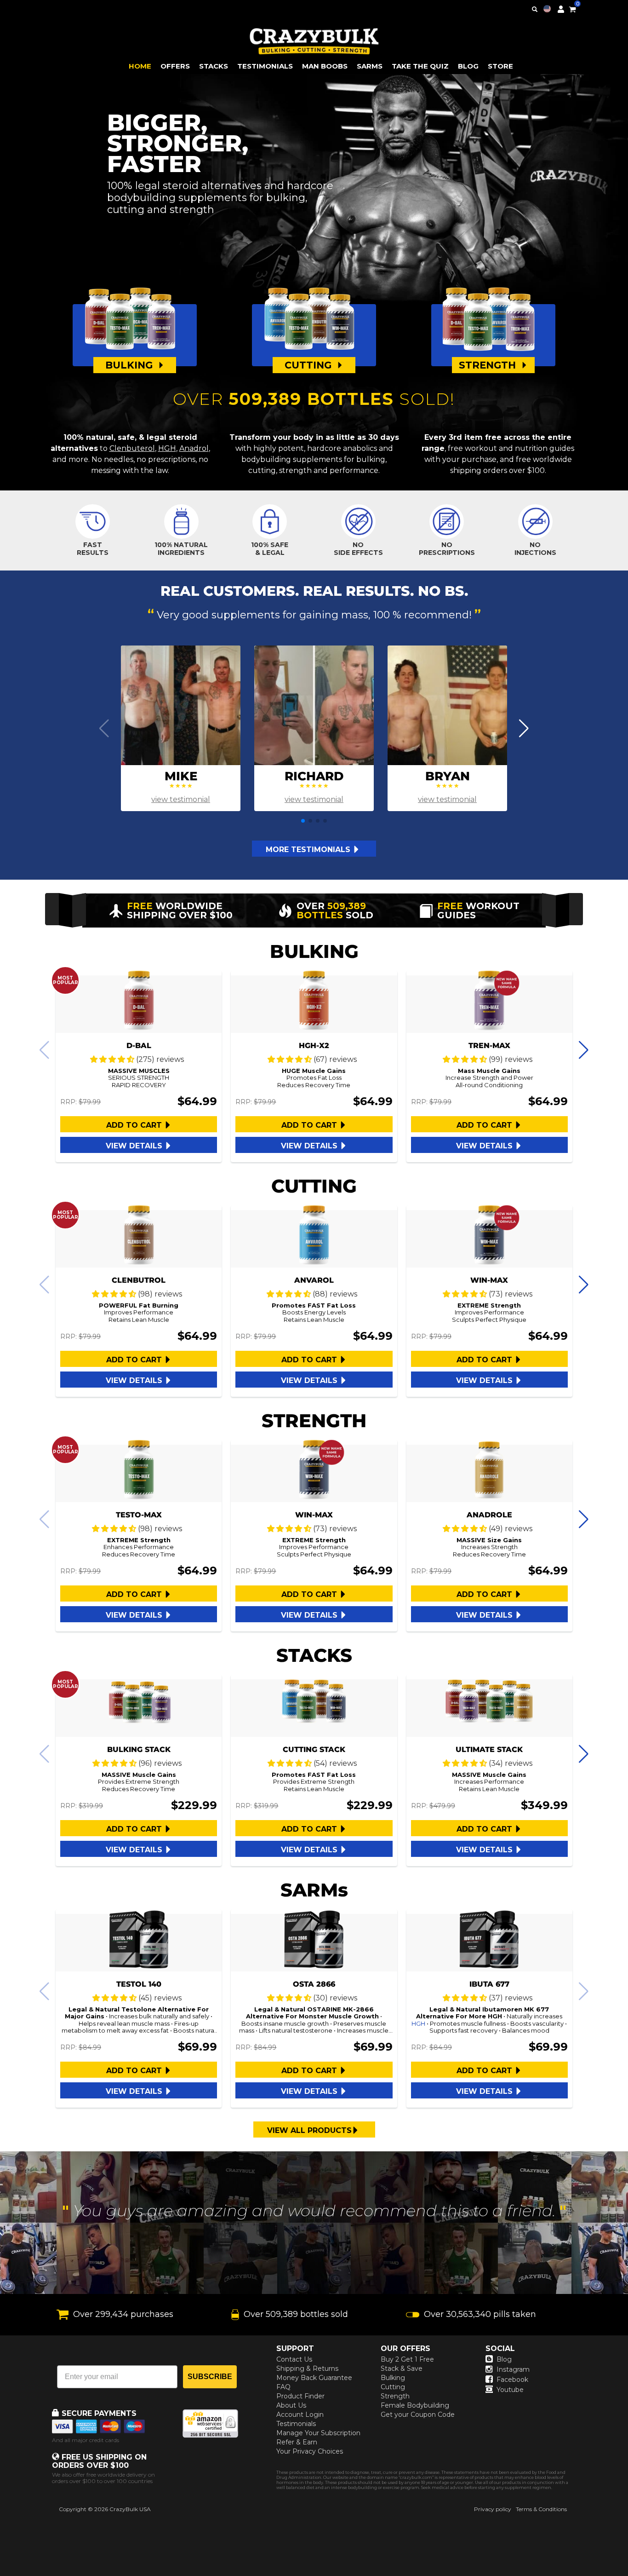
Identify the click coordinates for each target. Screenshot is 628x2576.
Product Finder (300, 2396)
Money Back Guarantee (314, 2378)
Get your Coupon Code (418, 2415)
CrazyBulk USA (130, 2509)
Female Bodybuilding (415, 2405)
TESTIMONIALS (265, 66)
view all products (309, 2130)
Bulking (393, 2378)
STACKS (214, 66)
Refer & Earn (297, 2442)
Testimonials (296, 2424)
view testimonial (181, 799)
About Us (291, 2405)
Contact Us (294, 2359)
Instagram (513, 2369)
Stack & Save (402, 2369)
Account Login (300, 2415)
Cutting (393, 2387)
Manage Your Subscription (318, 2433)
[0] (572, 8)
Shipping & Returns (307, 2369)
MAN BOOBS (325, 66)
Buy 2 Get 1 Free (407, 2359)
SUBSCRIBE (210, 2377)
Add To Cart (135, 1125)
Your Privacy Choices (310, 2451)
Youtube (510, 2390)
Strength (395, 2396)
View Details (135, 1146)
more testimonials (309, 850)
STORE (500, 66)
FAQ (283, 2387)
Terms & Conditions (541, 2509)
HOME (140, 66)
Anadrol (194, 448)
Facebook (512, 2380)
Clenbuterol (132, 448)
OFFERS (175, 66)
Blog (504, 2359)
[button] (628, 2576)
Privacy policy (493, 2509)
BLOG (468, 66)
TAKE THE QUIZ (420, 66)
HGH (167, 448)
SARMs (370, 66)
